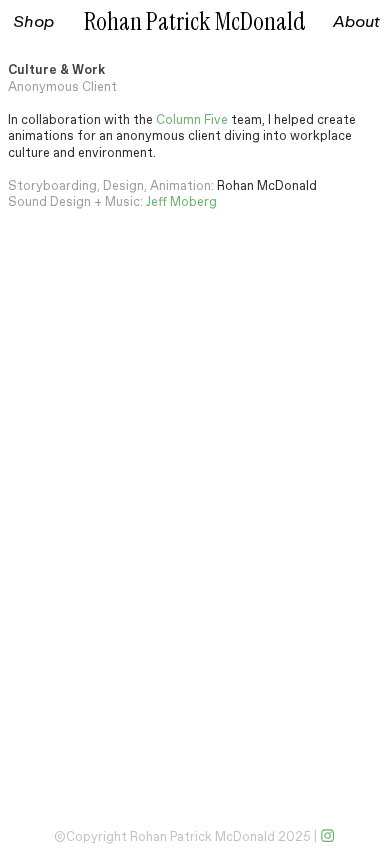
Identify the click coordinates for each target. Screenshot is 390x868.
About (356, 21)
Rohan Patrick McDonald (195, 22)
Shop (33, 21)
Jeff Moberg (181, 202)
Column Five (192, 120)
